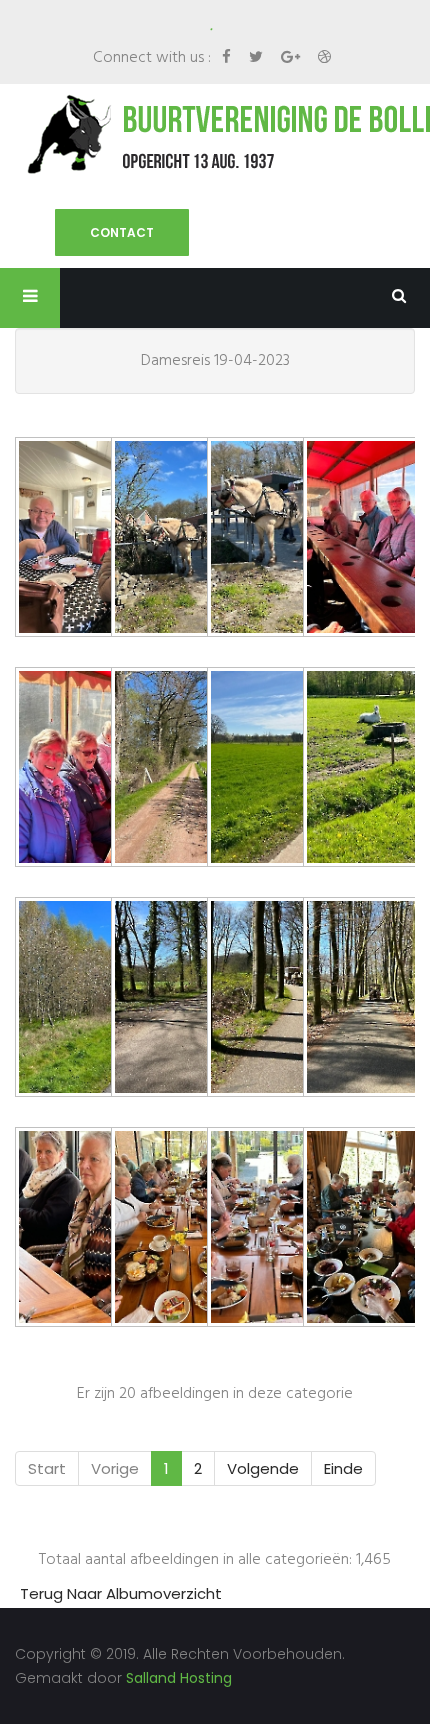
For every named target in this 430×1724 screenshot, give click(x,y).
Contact (122, 232)
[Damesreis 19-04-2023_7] (351, 769)
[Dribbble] (324, 56)
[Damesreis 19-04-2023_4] (63, 769)
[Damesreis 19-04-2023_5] (159, 769)
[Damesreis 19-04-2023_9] (159, 999)
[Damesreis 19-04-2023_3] (351, 539)
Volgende (263, 1468)
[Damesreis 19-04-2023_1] (63, 539)
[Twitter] (258, 56)
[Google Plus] (292, 56)
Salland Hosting (179, 1678)
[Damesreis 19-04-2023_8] (63, 999)
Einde (343, 1468)
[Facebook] (228, 56)
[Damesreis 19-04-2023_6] (255, 769)
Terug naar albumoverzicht (121, 1593)
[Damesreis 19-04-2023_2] (255, 539)
